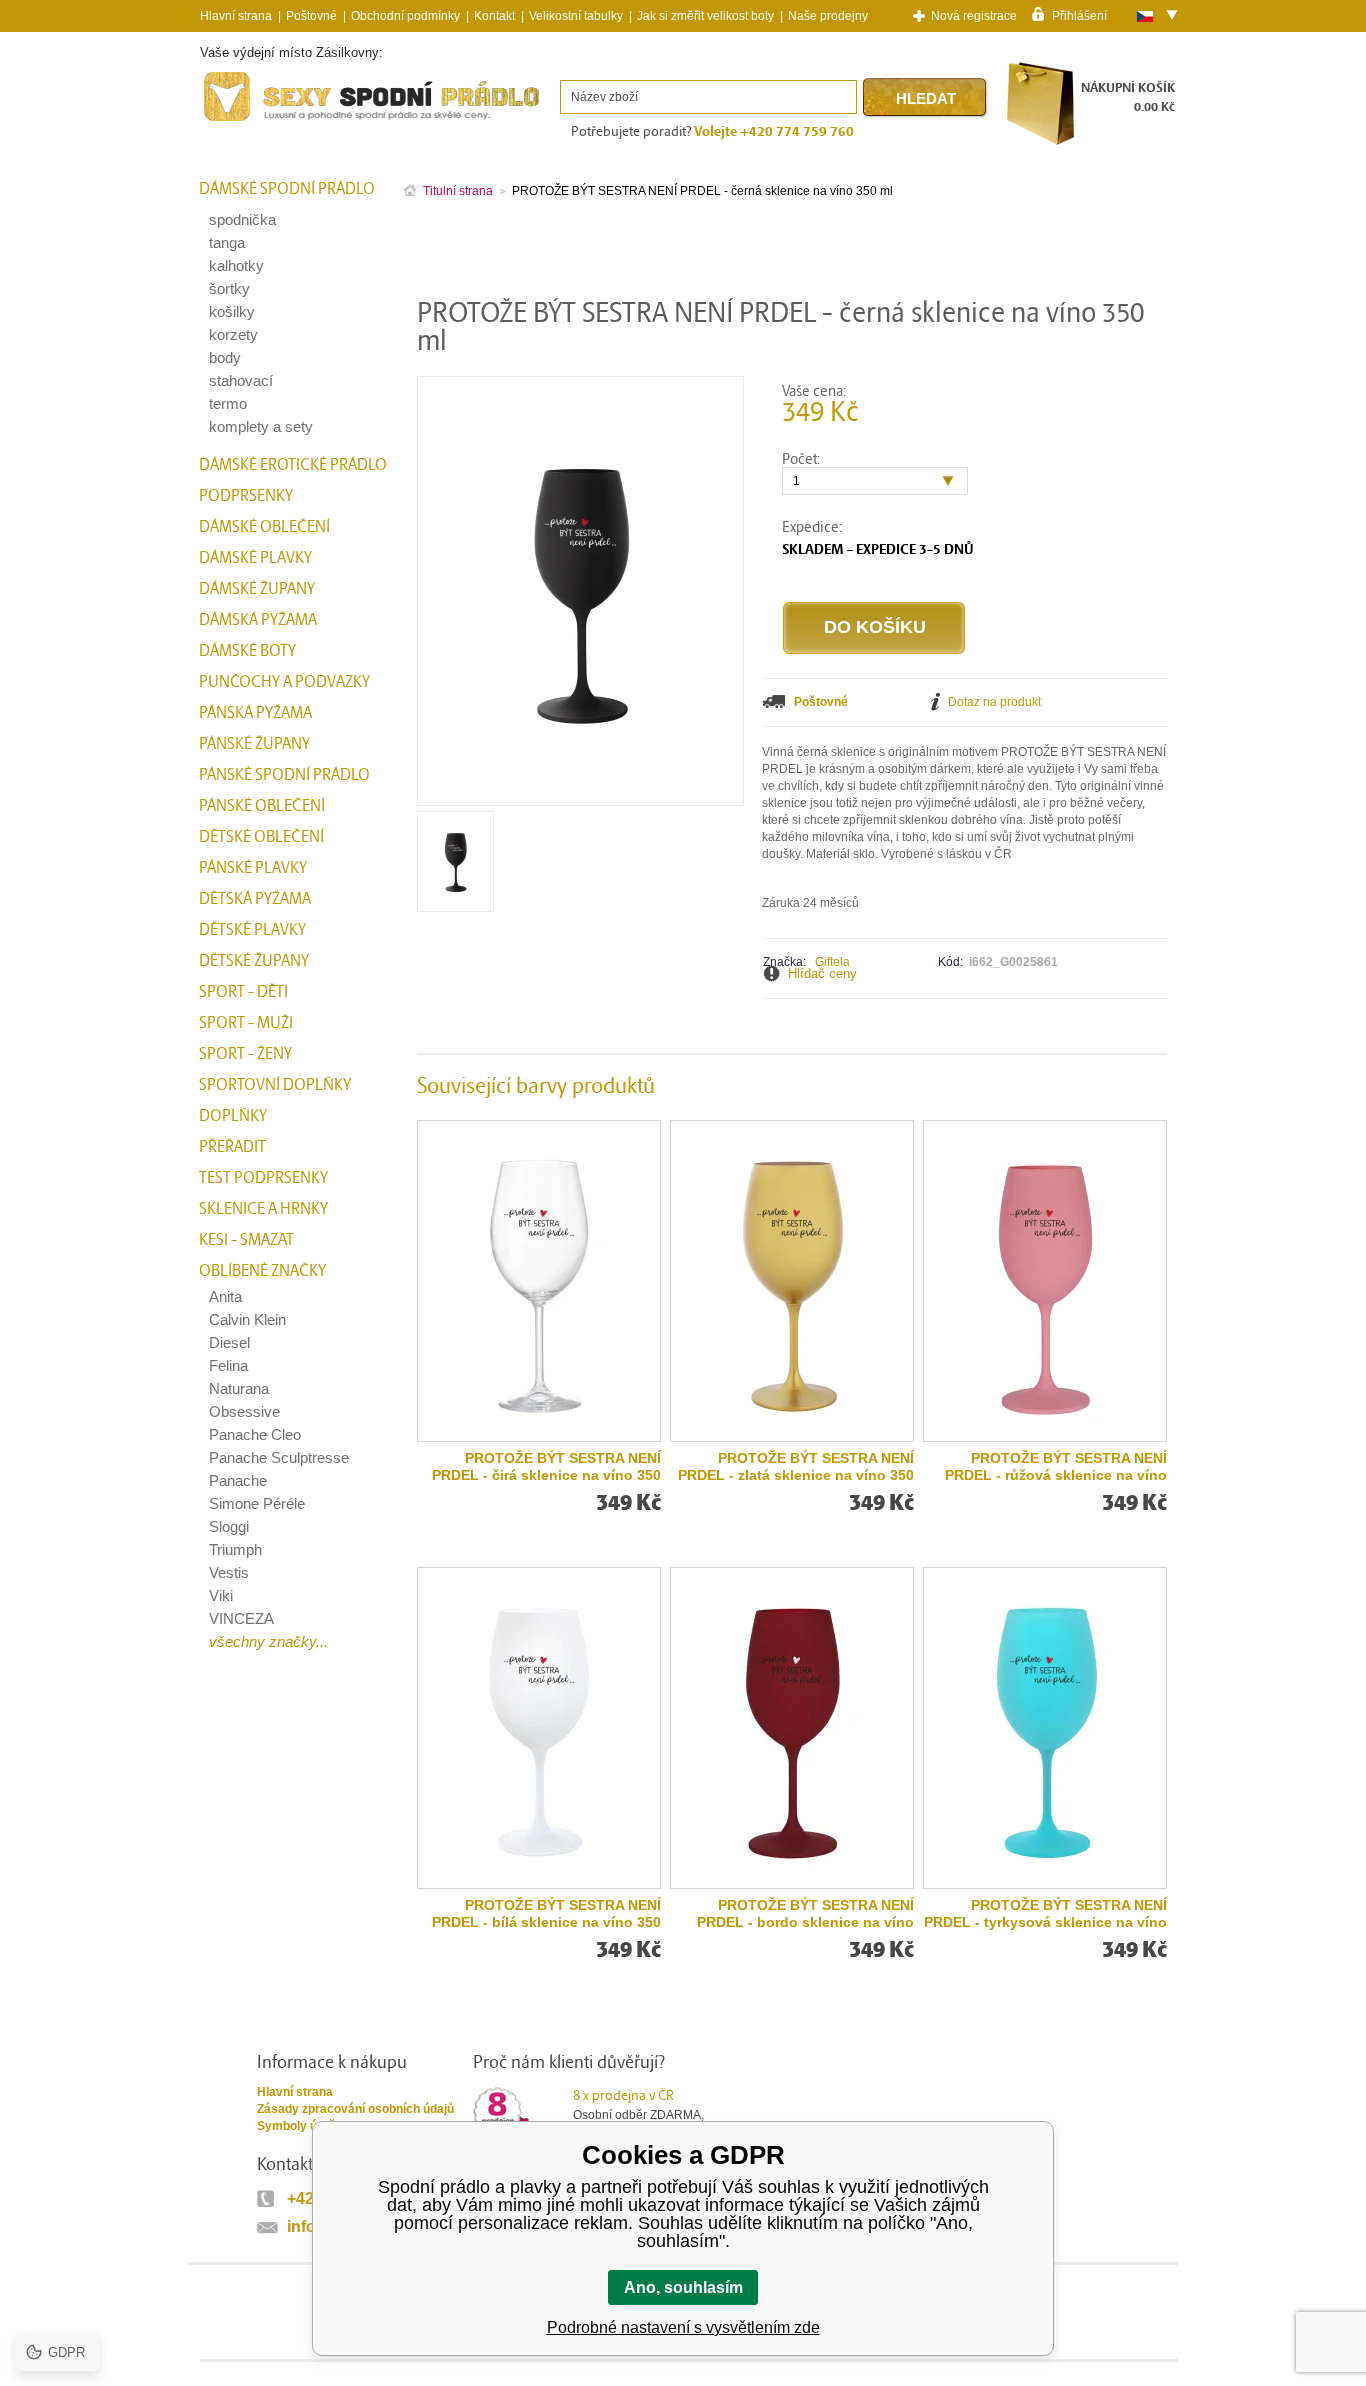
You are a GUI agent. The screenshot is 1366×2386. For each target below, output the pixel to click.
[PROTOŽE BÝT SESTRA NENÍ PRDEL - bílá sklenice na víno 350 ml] (539, 1728)
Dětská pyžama (255, 899)
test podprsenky (263, 1178)
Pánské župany (254, 744)
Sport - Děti (243, 992)
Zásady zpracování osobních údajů (355, 2109)
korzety (233, 334)
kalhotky (236, 265)
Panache (238, 1480)
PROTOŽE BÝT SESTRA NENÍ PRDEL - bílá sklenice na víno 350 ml (546, 1914)
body (225, 357)
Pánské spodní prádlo (284, 775)
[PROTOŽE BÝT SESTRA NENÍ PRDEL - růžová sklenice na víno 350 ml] (1045, 1281)
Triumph (235, 1549)
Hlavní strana (295, 2092)
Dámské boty (247, 651)
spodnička (242, 219)
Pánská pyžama (255, 713)
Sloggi (229, 1526)
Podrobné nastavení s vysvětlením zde (683, 2327)
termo (228, 403)
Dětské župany (254, 961)
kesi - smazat (246, 1240)
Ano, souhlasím (683, 2287)
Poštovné (311, 16)
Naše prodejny (828, 16)
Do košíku (875, 627)
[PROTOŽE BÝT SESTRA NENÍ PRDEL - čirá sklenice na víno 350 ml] (539, 1281)
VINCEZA (241, 1618)
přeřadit (232, 1147)
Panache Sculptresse (279, 1457)
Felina (228, 1365)
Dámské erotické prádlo (293, 465)
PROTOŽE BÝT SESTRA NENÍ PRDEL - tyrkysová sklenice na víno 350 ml (1045, 1914)
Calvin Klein (247, 1319)
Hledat (926, 98)
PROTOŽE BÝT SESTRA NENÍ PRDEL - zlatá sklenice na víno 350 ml (796, 1467)
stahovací (241, 380)
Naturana (239, 1388)
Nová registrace (974, 16)
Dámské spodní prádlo (287, 189)
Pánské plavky (253, 868)
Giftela (832, 962)
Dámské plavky (255, 558)
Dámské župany (257, 589)
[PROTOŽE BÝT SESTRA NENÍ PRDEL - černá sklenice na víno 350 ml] (455, 904)
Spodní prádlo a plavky (254, 121)
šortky (229, 288)
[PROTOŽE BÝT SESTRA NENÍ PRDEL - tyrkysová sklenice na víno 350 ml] (1045, 1728)
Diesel (229, 1342)
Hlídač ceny (822, 973)
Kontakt (494, 16)
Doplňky (233, 1116)
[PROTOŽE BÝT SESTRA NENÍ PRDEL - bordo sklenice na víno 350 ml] (792, 1728)
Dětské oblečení (261, 837)
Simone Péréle (257, 1503)
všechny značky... (268, 1641)
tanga (227, 242)
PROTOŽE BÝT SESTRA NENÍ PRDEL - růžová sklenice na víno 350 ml (1056, 1467)
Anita (225, 1296)
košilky (232, 311)
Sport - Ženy (245, 1054)
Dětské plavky (252, 930)
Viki (221, 1595)
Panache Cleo (255, 1434)
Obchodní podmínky (405, 16)
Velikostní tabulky (576, 16)
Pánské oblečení (262, 806)
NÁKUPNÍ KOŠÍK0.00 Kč (1128, 97)
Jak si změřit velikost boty (705, 16)
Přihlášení (1079, 15)
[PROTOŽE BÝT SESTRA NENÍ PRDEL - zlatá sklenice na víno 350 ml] (792, 1281)
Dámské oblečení (264, 527)
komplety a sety (261, 426)
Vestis (229, 1572)
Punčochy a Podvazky (284, 682)
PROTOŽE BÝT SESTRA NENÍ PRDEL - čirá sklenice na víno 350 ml (546, 1467)
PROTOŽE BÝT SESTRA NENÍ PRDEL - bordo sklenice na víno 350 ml (805, 1914)
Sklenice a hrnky (263, 1209)
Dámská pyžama (258, 620)
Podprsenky (246, 496)
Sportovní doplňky (275, 1085)
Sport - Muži (246, 1023)
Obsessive (244, 1411)
